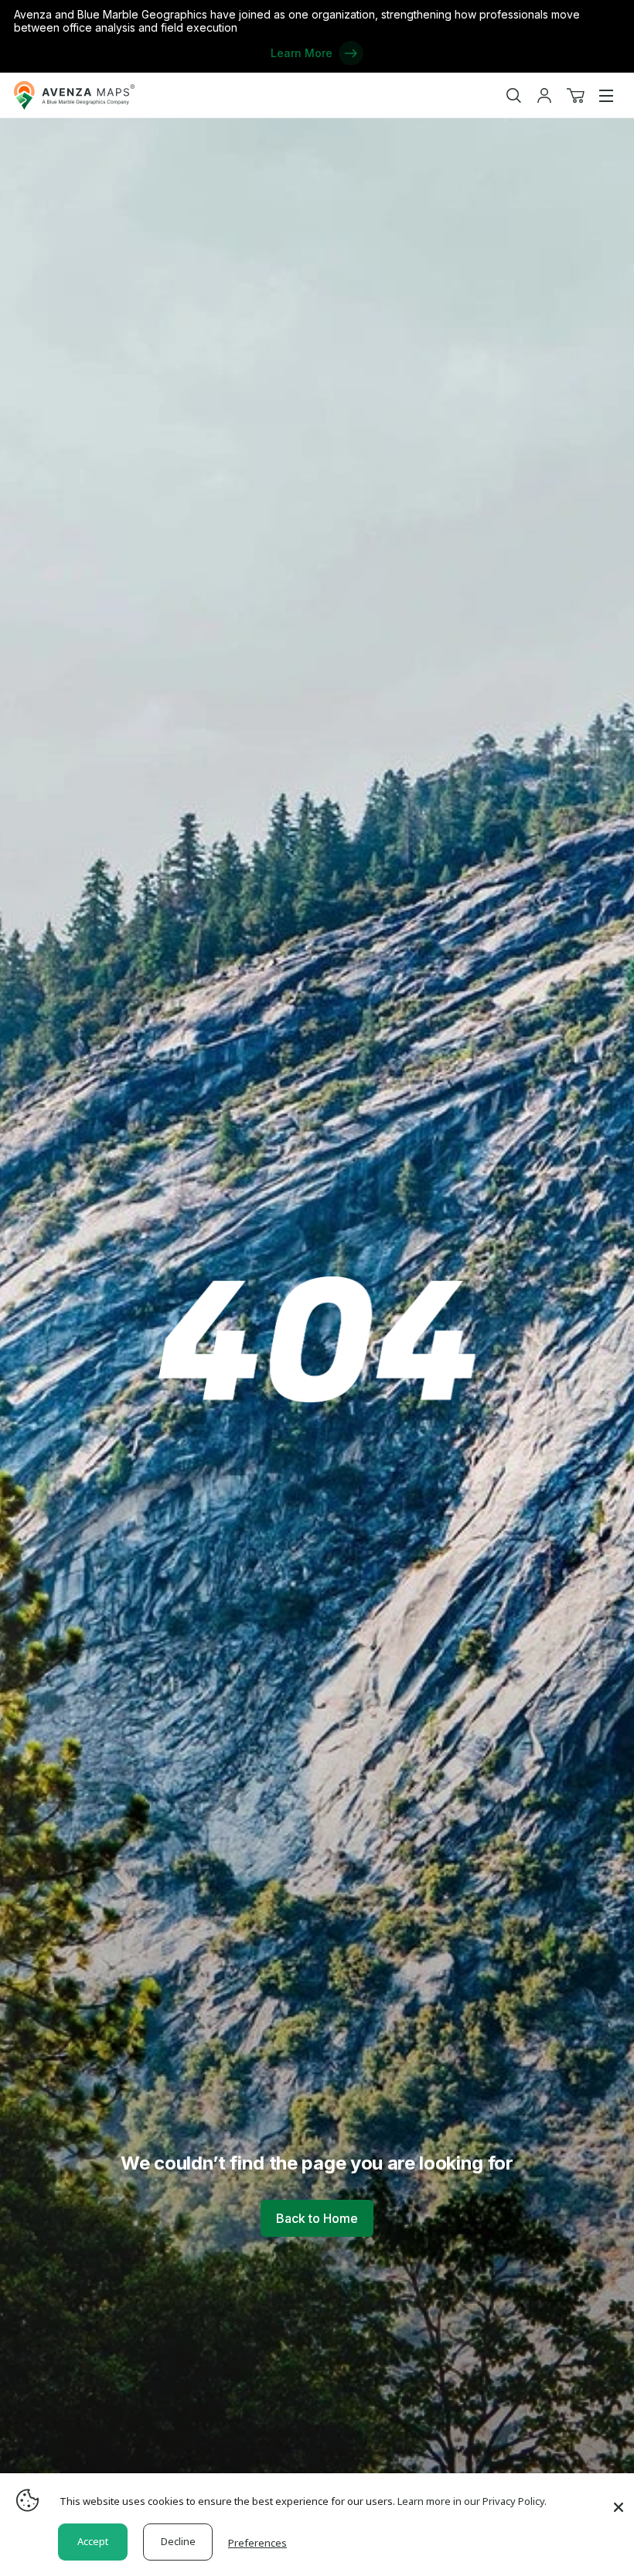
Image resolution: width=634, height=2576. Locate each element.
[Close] (619, 2500)
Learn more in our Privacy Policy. (472, 2501)
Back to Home (317, 2218)
